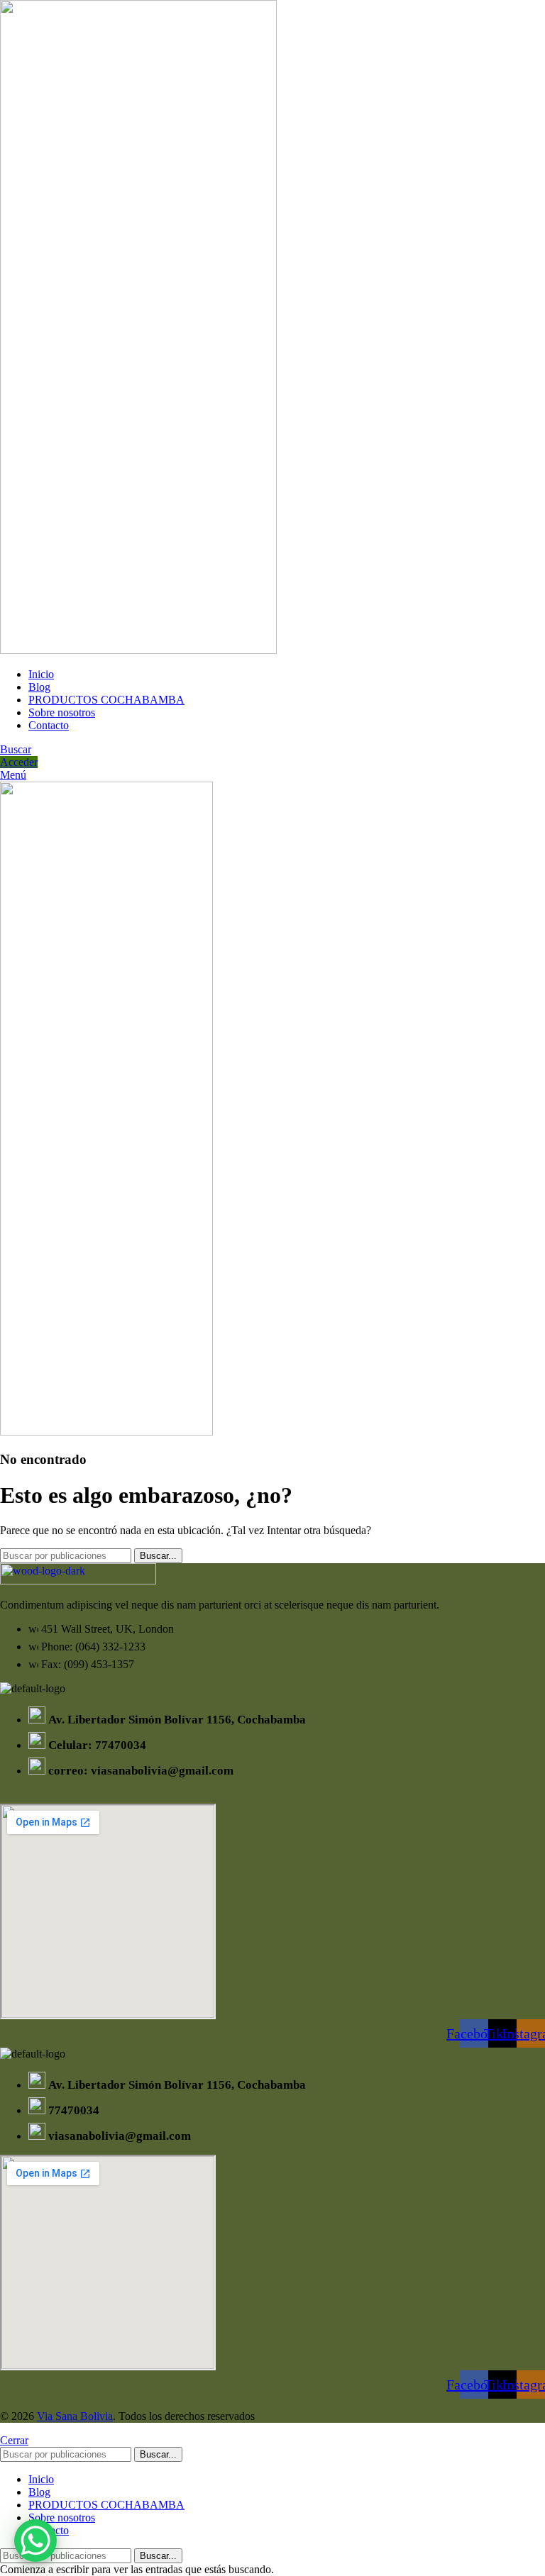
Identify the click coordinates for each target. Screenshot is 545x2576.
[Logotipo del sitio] (138, 650)
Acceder (19, 762)
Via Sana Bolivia (75, 2416)
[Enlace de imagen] (78, 1581)
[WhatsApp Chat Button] (35, 2541)
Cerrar (14, 2440)
